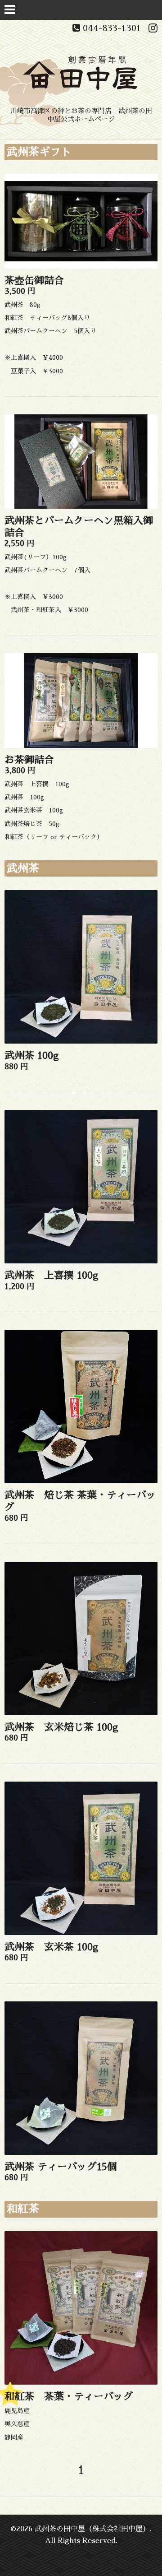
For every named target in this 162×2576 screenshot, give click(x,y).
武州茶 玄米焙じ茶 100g (61, 1727)
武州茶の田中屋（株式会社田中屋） (92, 2529)
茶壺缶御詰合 (34, 281)
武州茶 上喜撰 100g (52, 1276)
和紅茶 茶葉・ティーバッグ (69, 2397)
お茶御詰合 (29, 760)
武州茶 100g (32, 1056)
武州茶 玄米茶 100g (52, 1947)
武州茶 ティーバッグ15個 (61, 2167)
